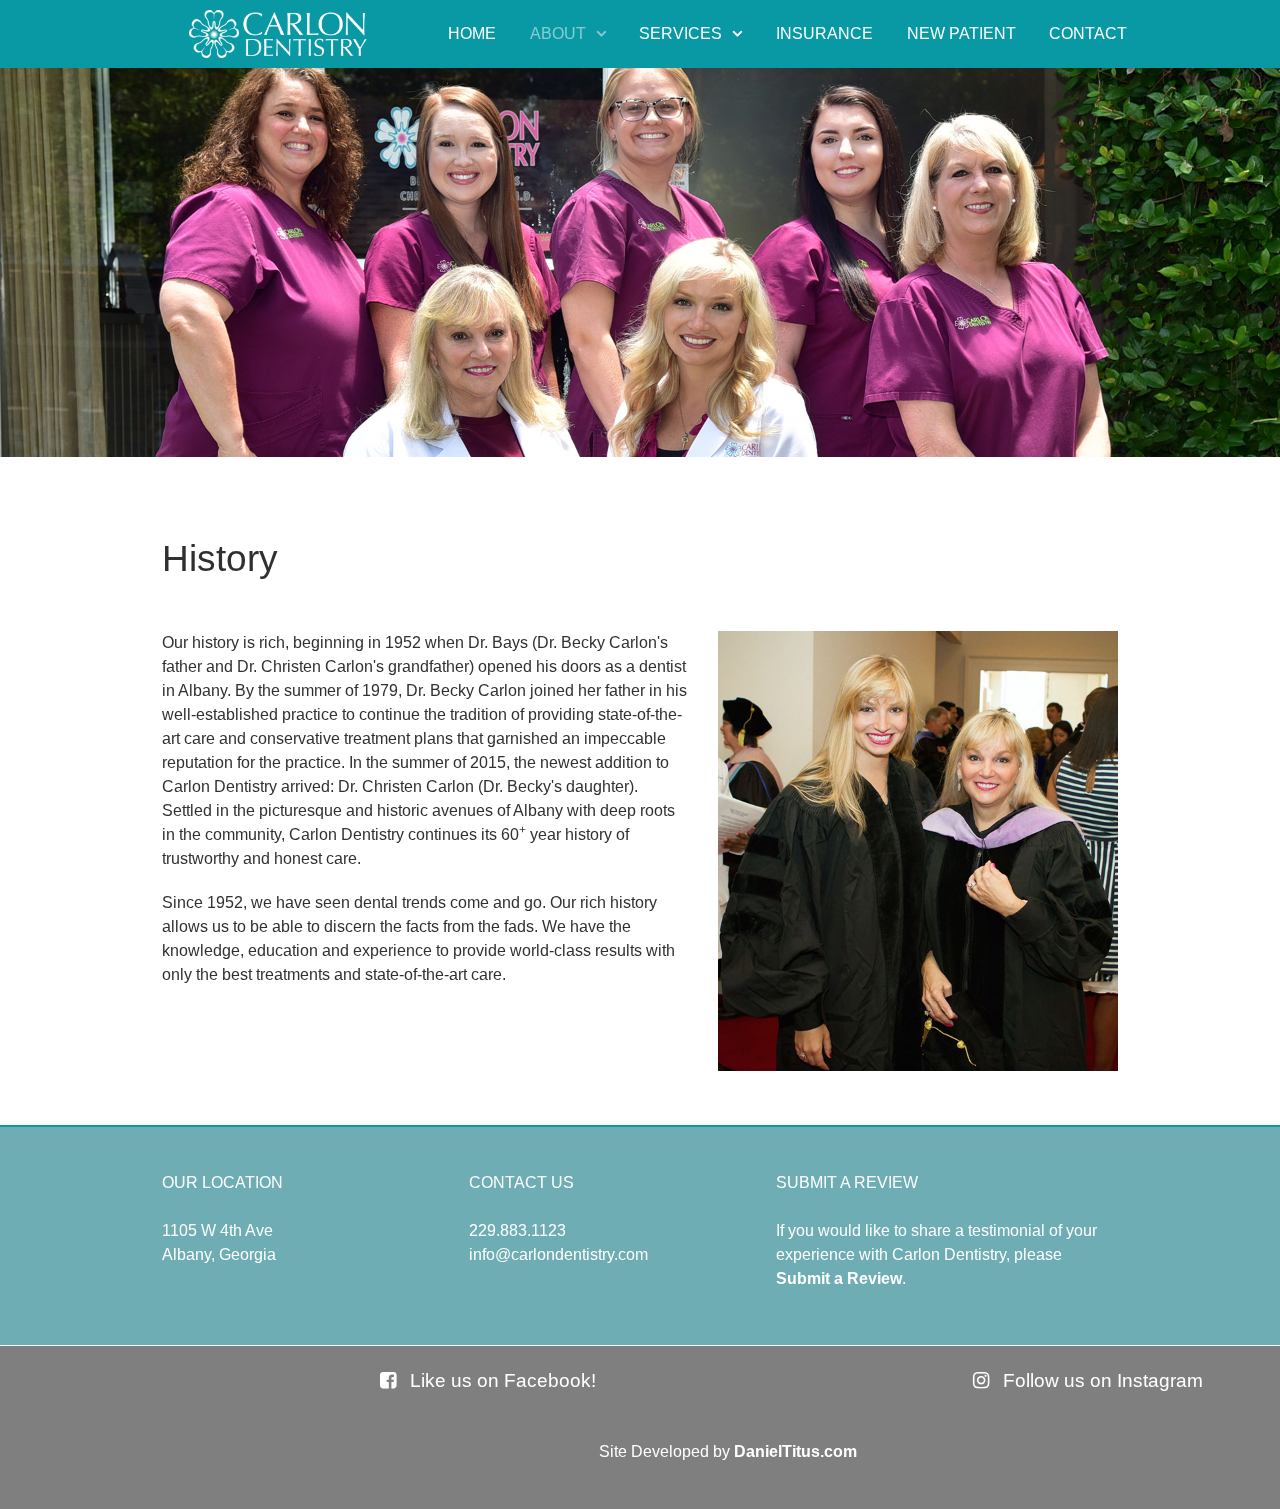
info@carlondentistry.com (558, 1254)
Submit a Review (839, 1278)
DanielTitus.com (795, 1451)
